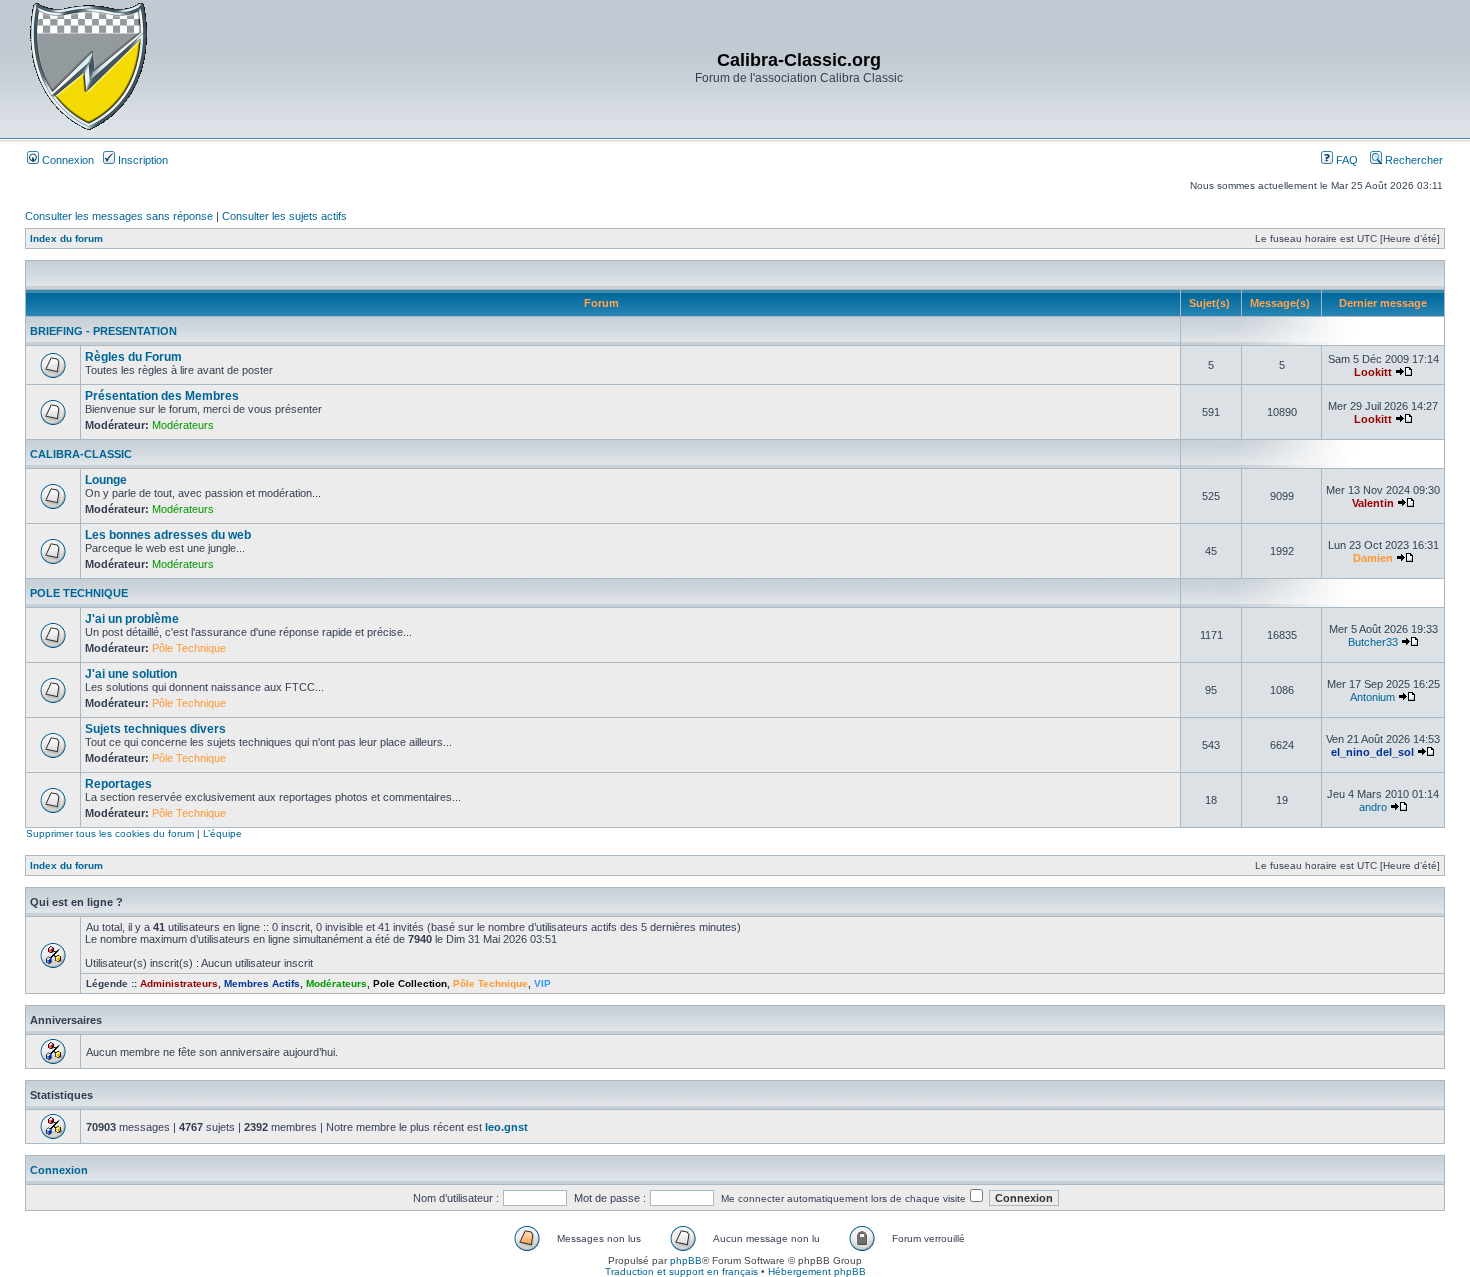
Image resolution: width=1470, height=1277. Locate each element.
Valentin (1373, 503)
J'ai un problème (132, 619)
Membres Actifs (262, 983)
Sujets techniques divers (155, 729)
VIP (542, 983)
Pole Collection (410, 983)
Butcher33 (1373, 642)
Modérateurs (183, 425)
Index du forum (66, 238)
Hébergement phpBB (817, 1271)
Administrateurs (179, 983)
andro (1373, 807)
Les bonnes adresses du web (168, 535)
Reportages (118, 784)
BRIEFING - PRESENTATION (103, 331)
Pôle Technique (189, 648)
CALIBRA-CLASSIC (81, 454)
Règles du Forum (133, 357)
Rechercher (1412, 160)
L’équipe (222, 833)
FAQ (1345, 160)
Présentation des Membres (162, 396)
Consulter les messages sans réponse (119, 216)
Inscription (141, 160)
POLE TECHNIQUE (79, 593)
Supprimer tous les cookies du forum (110, 833)
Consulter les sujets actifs (284, 216)
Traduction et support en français (681, 1271)
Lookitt (1373, 372)
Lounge (106, 480)
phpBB (686, 1260)
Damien (1373, 558)
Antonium (1372, 697)
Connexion (66, 160)
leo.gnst (506, 1127)
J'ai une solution (131, 674)
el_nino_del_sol (1372, 752)
